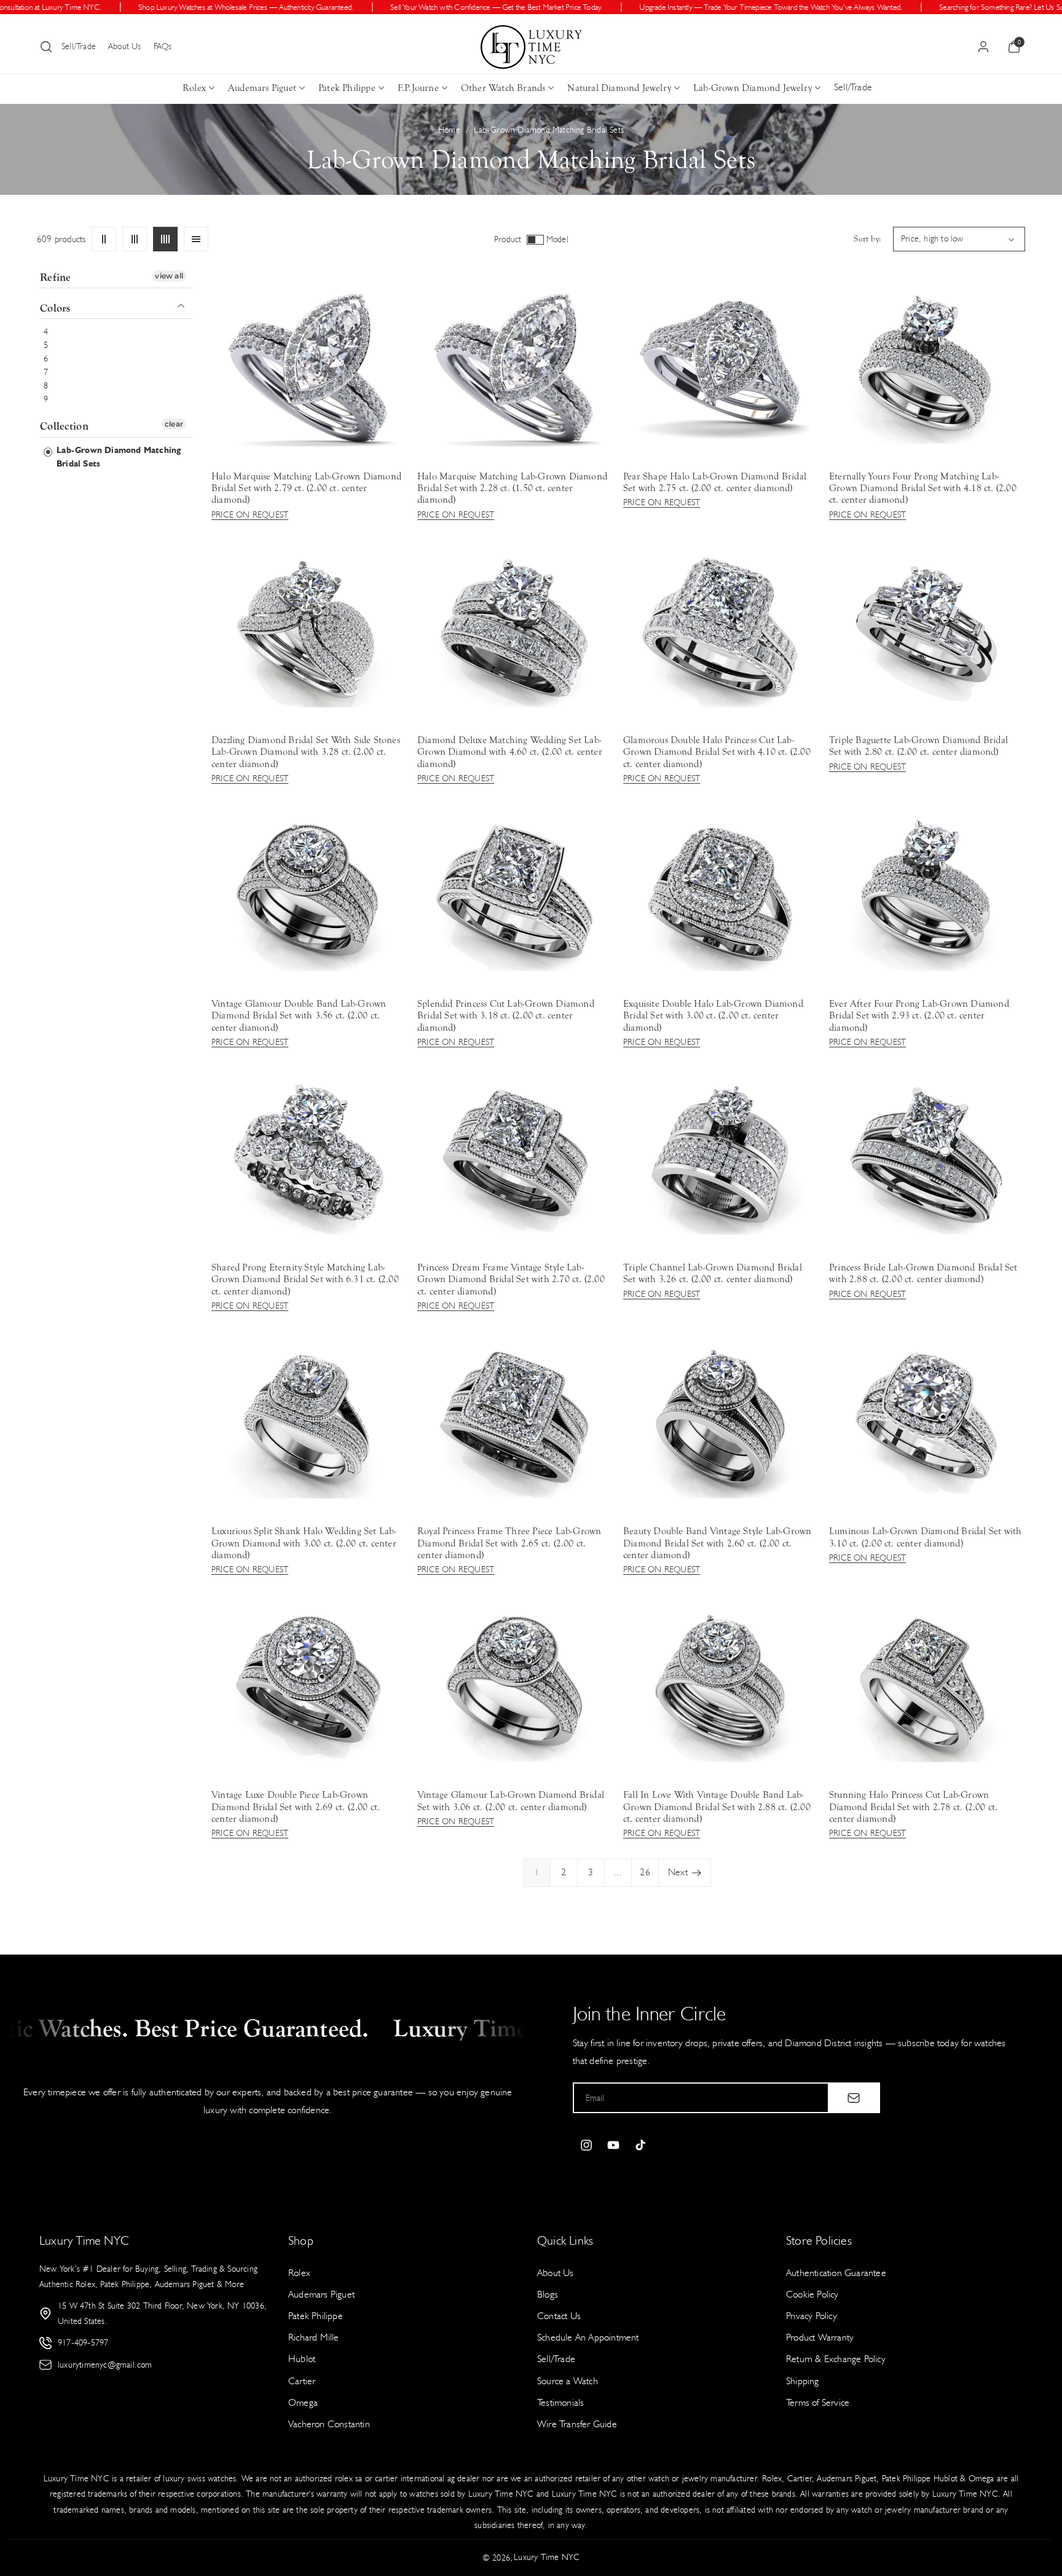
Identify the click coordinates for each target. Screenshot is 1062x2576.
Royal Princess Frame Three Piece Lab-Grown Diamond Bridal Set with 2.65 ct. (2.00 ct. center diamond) (509, 1543)
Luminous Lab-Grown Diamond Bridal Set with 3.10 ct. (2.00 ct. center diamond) (925, 1537)
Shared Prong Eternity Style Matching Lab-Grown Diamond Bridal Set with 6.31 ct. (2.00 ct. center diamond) (305, 1279)
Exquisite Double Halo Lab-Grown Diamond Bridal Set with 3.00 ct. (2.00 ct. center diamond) (713, 1015)
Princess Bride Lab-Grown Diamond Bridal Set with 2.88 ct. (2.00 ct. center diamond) (923, 1273)
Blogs (548, 2294)
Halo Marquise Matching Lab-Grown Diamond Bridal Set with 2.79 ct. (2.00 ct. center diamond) (306, 488)
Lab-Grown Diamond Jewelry (753, 88)
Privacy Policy (812, 2316)
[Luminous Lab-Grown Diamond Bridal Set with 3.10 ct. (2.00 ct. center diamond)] (926, 1421)
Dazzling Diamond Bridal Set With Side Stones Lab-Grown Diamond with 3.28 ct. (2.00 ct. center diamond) (306, 752)
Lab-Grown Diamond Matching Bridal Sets (117, 457)
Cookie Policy (812, 2294)
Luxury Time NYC (547, 2557)
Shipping (803, 2381)
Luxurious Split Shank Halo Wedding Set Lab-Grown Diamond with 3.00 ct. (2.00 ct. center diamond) (304, 1543)
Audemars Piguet (262, 88)
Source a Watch (568, 2381)
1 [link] (537, 1873)
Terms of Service (818, 2402)
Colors (55, 309)
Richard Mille (314, 2337)
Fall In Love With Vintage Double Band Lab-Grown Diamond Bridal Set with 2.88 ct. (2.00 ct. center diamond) (717, 1806)
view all (169, 276)
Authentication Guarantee (836, 2273)
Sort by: (867, 239)
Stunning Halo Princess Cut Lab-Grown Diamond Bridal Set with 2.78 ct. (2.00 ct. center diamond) (913, 1806)
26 (645, 1872)
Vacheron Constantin (329, 2424)
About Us (125, 46)
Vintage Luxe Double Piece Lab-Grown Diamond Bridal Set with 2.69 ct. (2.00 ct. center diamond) (296, 1806)
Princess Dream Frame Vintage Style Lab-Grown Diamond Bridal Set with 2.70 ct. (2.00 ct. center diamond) (511, 1279)
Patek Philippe (347, 88)
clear (174, 424)
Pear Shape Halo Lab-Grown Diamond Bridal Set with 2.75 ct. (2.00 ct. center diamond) (715, 482)
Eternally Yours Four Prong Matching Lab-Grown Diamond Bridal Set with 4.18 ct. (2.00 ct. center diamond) (923, 488)
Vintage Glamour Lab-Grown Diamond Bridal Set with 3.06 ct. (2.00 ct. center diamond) (511, 1801)
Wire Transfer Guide (577, 2424)
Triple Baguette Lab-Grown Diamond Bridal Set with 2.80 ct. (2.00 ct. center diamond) (918, 746)
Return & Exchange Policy (836, 2359)
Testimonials (560, 2402)
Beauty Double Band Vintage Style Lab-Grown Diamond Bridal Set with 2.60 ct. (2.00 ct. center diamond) (717, 1543)
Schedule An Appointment (588, 2337)
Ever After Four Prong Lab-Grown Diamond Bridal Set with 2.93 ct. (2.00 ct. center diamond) (919, 1015)
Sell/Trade (79, 46)
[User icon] (983, 47)
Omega (303, 2402)
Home (449, 130)
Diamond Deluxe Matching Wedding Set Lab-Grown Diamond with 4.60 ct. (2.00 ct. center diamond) (510, 752)
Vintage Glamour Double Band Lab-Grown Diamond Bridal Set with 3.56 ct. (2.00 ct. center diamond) (299, 1015)
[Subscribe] (854, 2098)
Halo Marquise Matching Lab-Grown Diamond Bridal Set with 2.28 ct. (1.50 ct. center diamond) (512, 488)
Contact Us (559, 2316)
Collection (64, 427)
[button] (46, 47)
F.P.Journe (418, 88)
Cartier (302, 2381)
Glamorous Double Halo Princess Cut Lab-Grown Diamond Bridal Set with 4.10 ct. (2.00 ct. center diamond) (717, 752)
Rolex (194, 88)
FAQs (163, 46)
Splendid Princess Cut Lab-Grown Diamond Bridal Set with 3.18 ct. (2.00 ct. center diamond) (506, 1015)
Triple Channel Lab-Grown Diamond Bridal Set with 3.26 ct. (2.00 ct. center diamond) (713, 1273)
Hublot (302, 2359)
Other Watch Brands (503, 88)
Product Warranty (820, 2337)
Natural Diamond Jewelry (619, 88)
